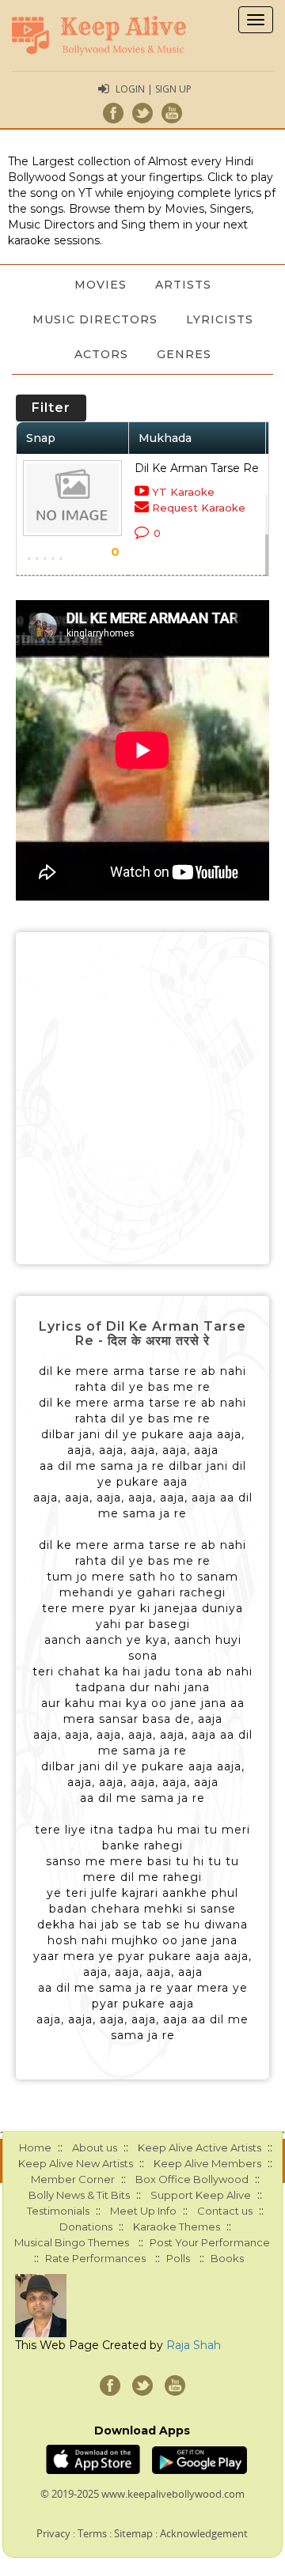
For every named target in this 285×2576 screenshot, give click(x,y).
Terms (92, 2533)
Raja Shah (194, 2345)
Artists (183, 285)
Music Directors (95, 319)
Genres (184, 354)
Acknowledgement (204, 2533)
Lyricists (220, 319)
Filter (51, 408)
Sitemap (133, 2533)
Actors (101, 354)
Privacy (53, 2533)
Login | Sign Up (154, 89)
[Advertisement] (142, 1098)
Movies (101, 285)
